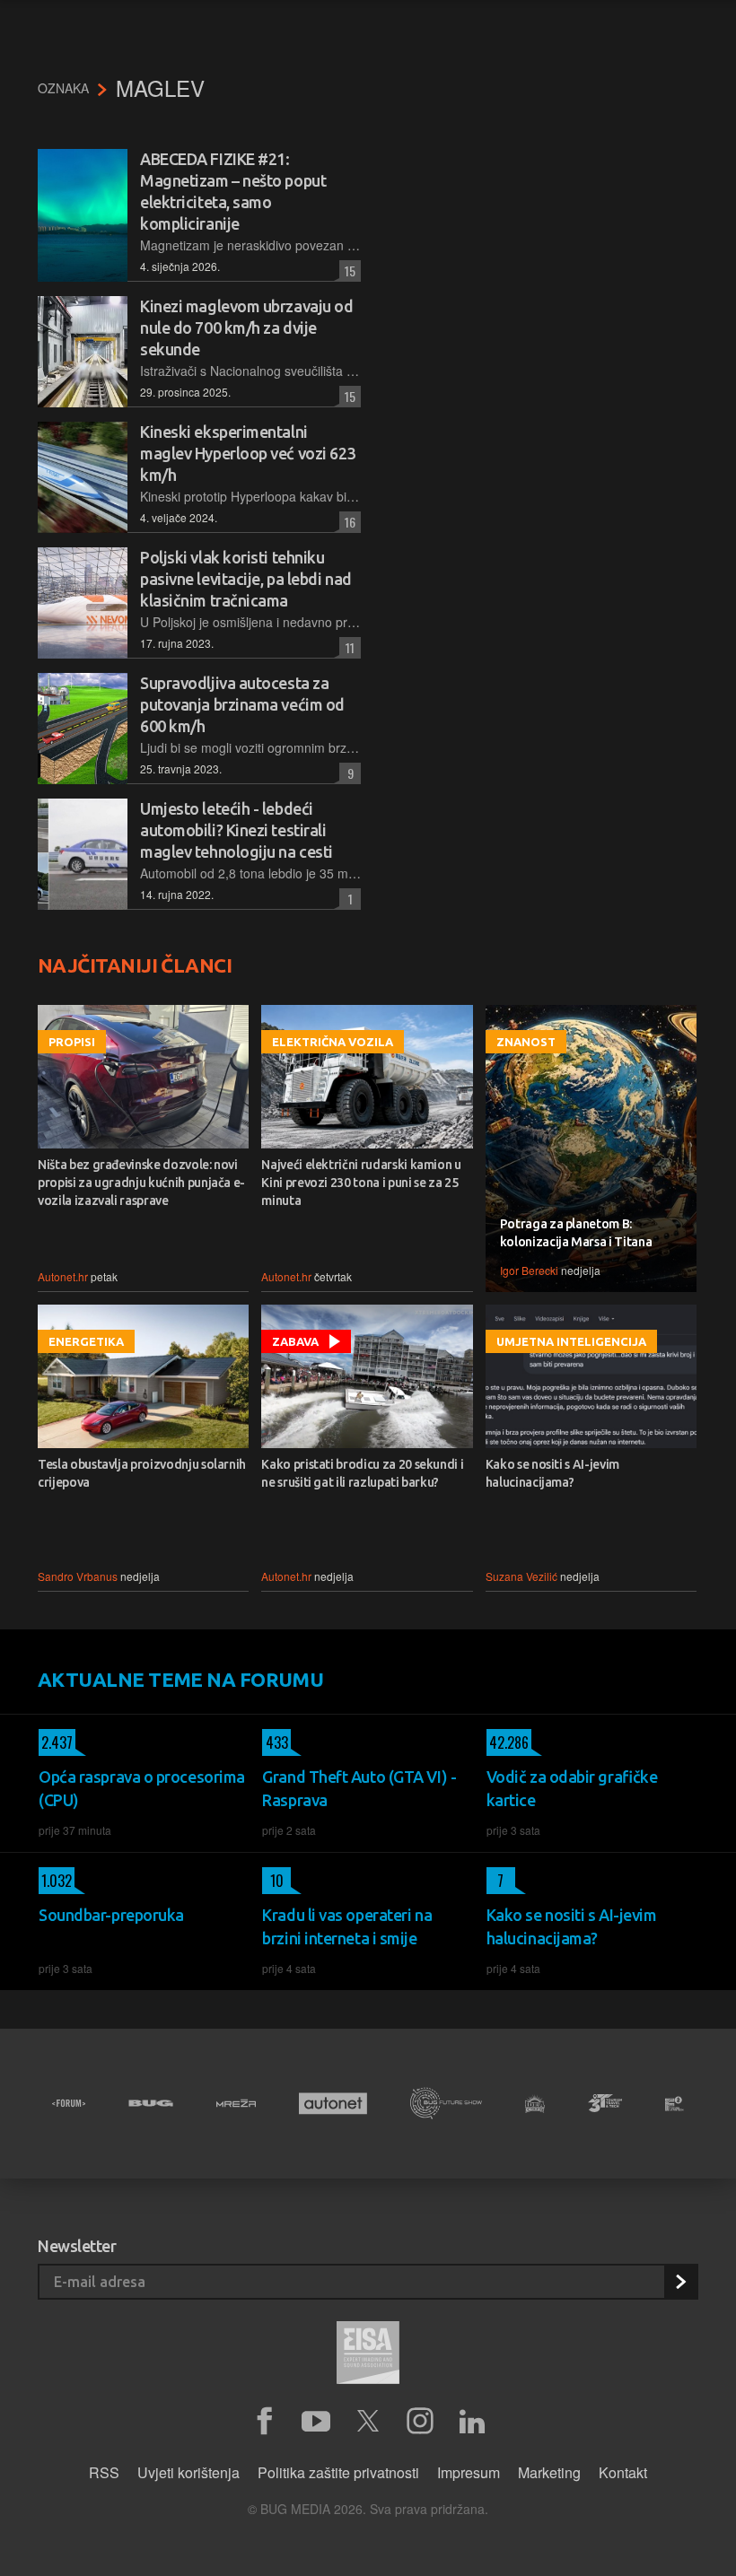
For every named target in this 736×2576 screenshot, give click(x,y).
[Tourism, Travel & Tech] (605, 2103)
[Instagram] (420, 2422)
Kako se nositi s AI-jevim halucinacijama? (552, 1473)
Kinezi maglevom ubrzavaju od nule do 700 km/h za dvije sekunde (246, 327)
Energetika (86, 1341)
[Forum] (69, 2103)
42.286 (508, 1742)
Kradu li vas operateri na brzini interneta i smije (347, 1926)
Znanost (526, 1042)
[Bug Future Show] (446, 2104)
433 (275, 1742)
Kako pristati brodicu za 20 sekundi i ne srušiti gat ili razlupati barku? (362, 1473)
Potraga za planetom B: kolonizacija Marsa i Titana (576, 1233)
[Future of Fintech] (675, 2104)
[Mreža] (236, 2103)
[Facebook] (264, 2422)
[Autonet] (333, 2104)
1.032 (55, 1881)
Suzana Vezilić (521, 1576)
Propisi (72, 1042)
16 (347, 522)
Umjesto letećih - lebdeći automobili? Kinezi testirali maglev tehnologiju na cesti (237, 830)
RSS (104, 2472)
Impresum (469, 2472)
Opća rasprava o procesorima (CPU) (142, 1788)
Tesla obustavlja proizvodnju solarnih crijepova (142, 1473)
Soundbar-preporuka (111, 1915)
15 (347, 271)
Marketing (549, 2472)
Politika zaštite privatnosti (338, 2472)
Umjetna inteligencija (571, 1341)
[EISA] (368, 2355)
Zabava (295, 1341)
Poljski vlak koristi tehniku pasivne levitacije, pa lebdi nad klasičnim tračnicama (246, 579)
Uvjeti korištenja (188, 2472)
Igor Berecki (529, 1270)
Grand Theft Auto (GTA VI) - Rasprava (359, 1788)
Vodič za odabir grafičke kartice (572, 1788)
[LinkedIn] (472, 2422)
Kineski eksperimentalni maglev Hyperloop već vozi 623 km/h (248, 453)
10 (273, 1881)
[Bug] (151, 2103)
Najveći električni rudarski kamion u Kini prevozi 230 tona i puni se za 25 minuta (361, 1183)
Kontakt (623, 2472)
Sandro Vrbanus (78, 1576)
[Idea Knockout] (535, 2104)
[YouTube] (316, 2422)
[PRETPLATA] (680, 2282)
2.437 (56, 1742)
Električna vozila (333, 1042)
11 (347, 647)
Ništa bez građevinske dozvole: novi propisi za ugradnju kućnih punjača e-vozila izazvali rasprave (141, 1183)
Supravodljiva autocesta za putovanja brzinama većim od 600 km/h (242, 704)
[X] (368, 2422)
